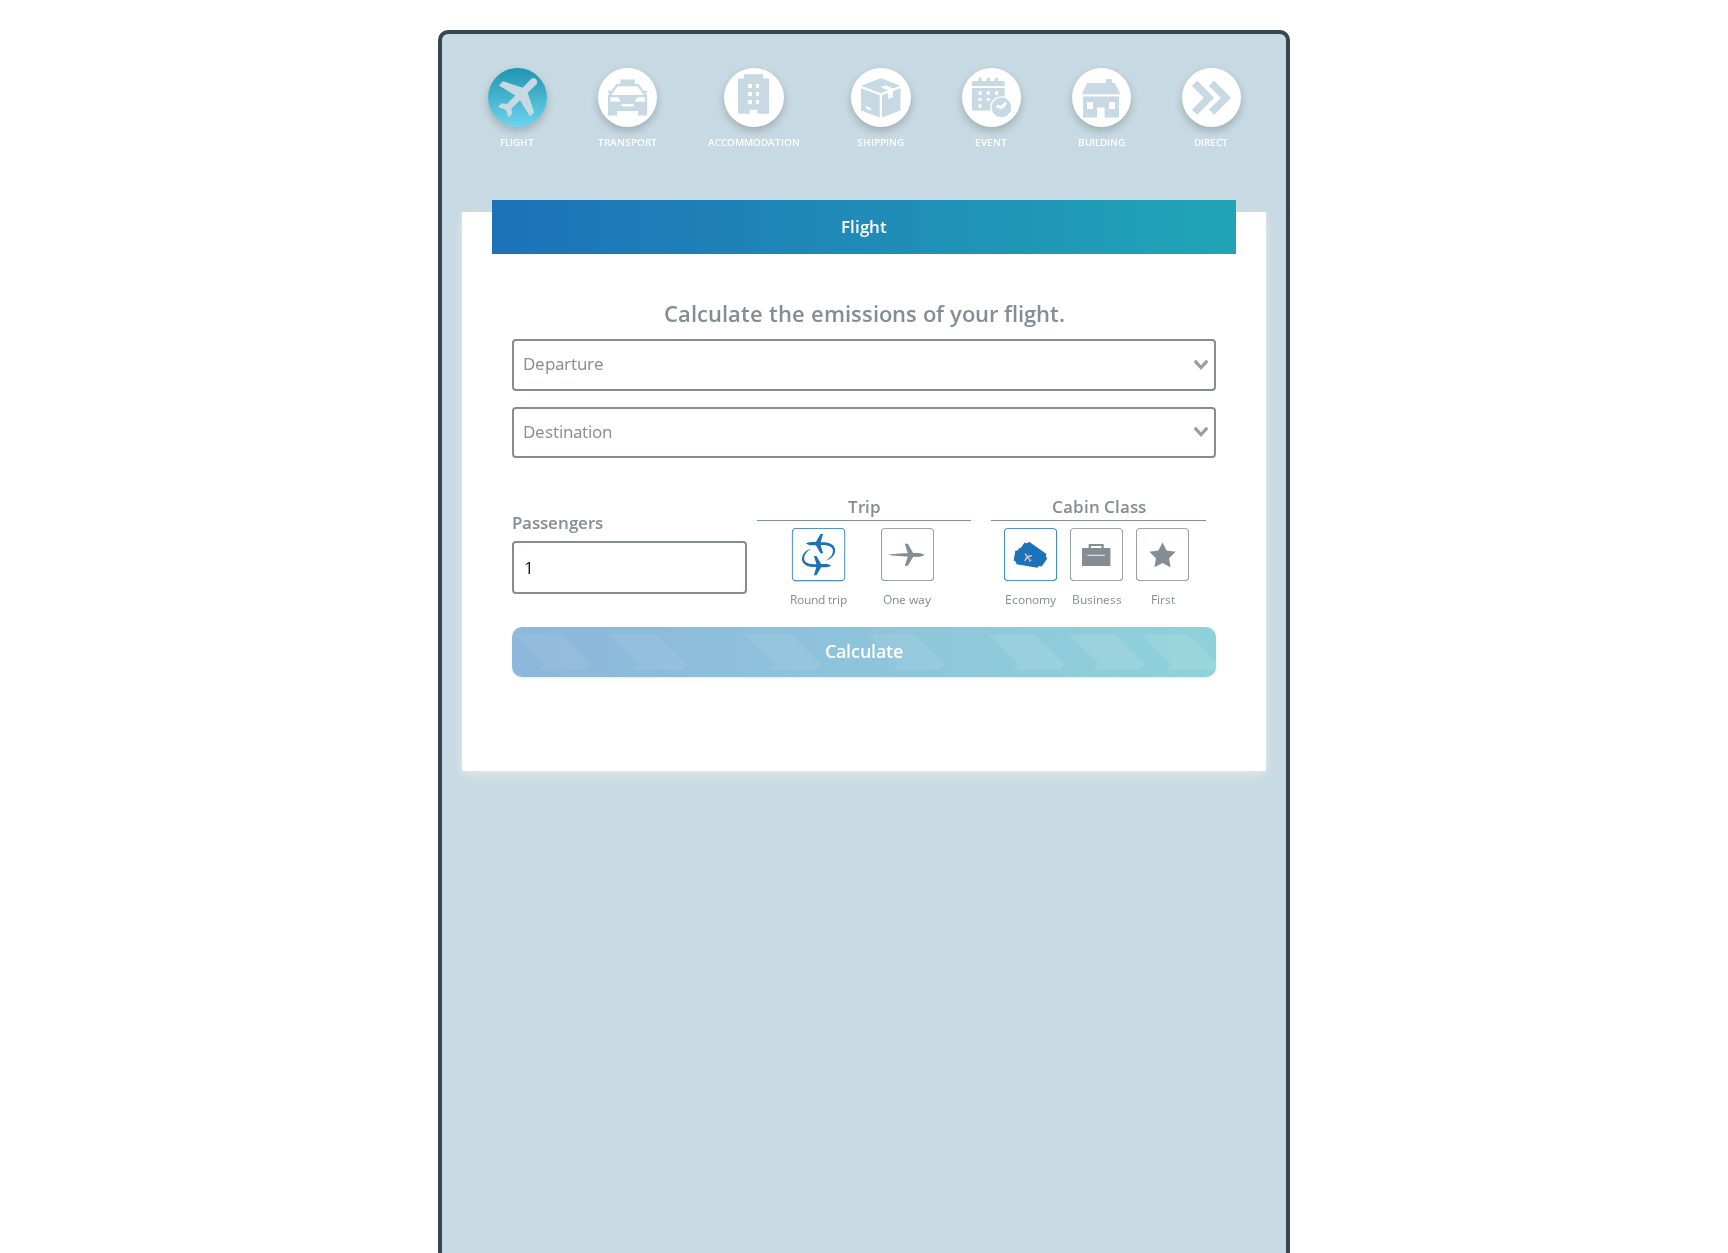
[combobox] (864, 365)
